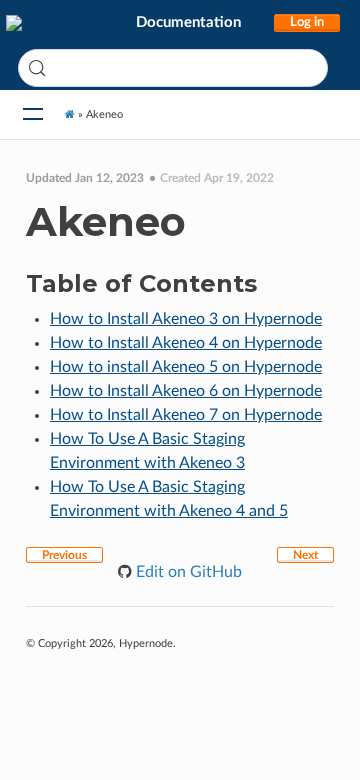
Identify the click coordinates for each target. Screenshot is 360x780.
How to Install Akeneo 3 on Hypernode (186, 319)
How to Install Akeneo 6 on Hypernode (186, 391)
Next (305, 555)
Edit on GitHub (187, 572)
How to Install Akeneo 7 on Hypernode (186, 415)
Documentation (188, 22)
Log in (307, 22)
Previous (64, 555)
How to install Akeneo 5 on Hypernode (186, 367)
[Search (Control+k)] (173, 68)
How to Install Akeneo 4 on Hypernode (186, 343)
